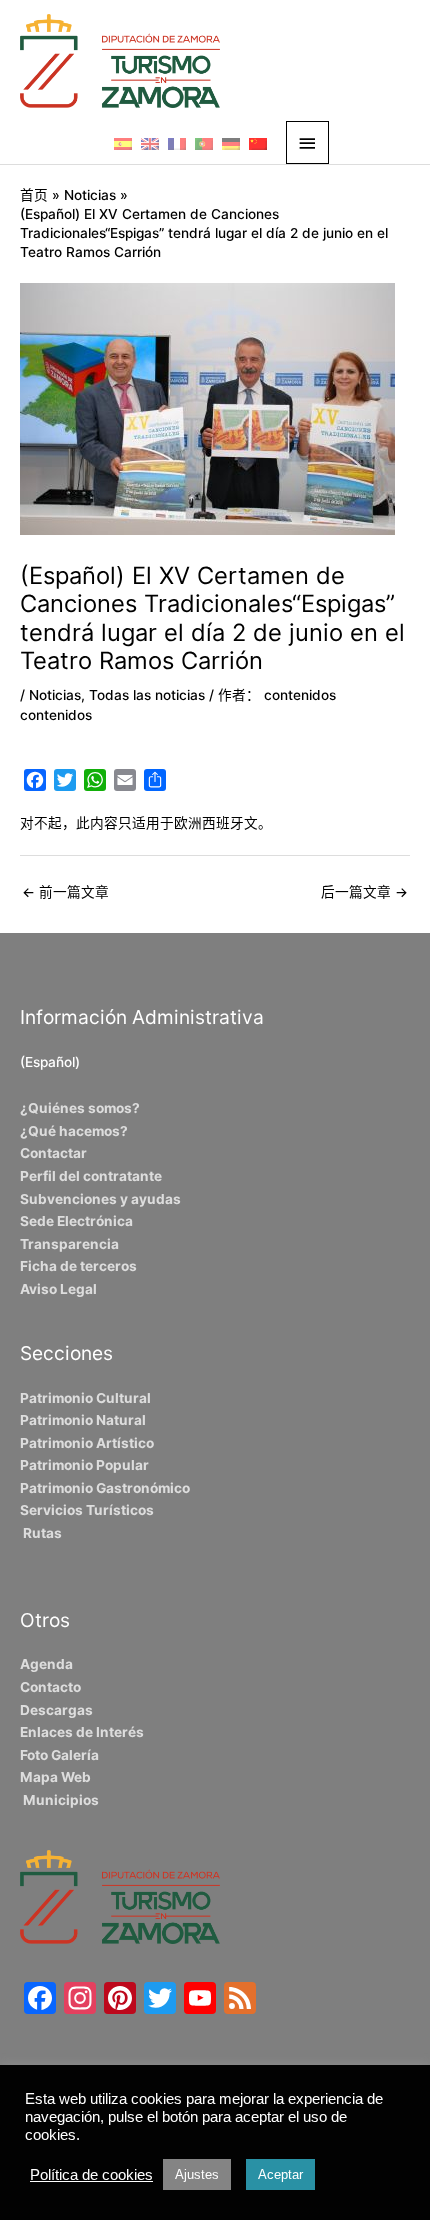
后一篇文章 (364, 892)
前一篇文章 (65, 892)
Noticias (55, 695)
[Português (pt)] (204, 143)
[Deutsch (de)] (231, 143)
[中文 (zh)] (258, 143)
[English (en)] (150, 143)
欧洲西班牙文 (216, 823)
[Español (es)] (123, 143)
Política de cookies (91, 2175)
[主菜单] (308, 142)
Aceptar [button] (280, 2174)
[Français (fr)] (177, 143)
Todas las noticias (147, 695)
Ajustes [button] (197, 2174)
